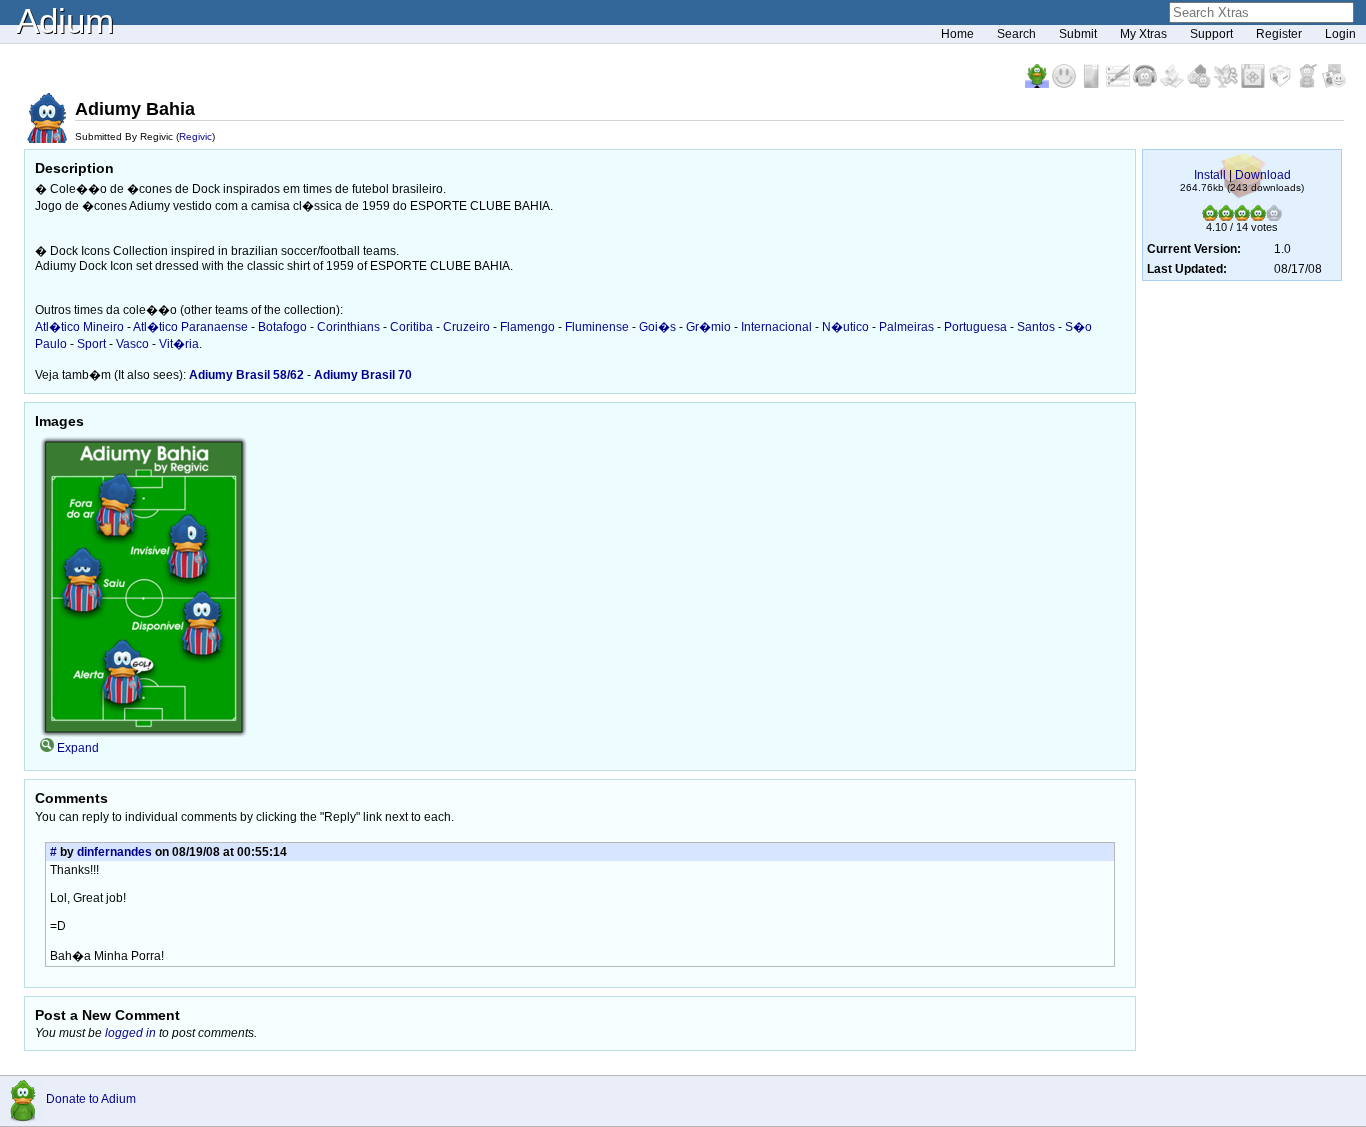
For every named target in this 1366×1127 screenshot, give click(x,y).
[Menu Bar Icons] (1254, 84)
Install (1210, 175)
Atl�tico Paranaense (190, 327)
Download (1263, 175)
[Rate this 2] (1226, 217)
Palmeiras (906, 327)
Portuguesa (975, 327)
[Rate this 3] (1242, 217)
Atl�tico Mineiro (79, 327)
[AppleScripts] (1173, 84)
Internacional (776, 327)
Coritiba (411, 327)
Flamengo (527, 327)
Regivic (195, 136)
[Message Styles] (1119, 84)
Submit (1078, 34)
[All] (1334, 84)
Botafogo (282, 327)
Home (957, 34)
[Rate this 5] (1274, 217)
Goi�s (657, 327)
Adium (65, 20)
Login (1340, 34)
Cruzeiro (466, 327)
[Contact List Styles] (1092, 84)
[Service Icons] (1227, 84)
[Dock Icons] (1038, 84)
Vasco (132, 344)
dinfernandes (114, 852)
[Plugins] (1281, 84)
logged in (130, 1033)
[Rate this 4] (1258, 217)
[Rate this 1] (1210, 217)
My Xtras (1143, 34)
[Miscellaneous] (1308, 84)
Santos (1036, 327)
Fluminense (597, 327)
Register (1279, 34)
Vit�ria (179, 344)
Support (1211, 34)
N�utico (845, 327)
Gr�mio (708, 327)
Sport (91, 344)
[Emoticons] (1065, 84)
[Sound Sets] (1146, 84)
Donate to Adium (91, 1099)
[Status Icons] (1200, 84)
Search (1016, 34)
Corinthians (348, 327)
